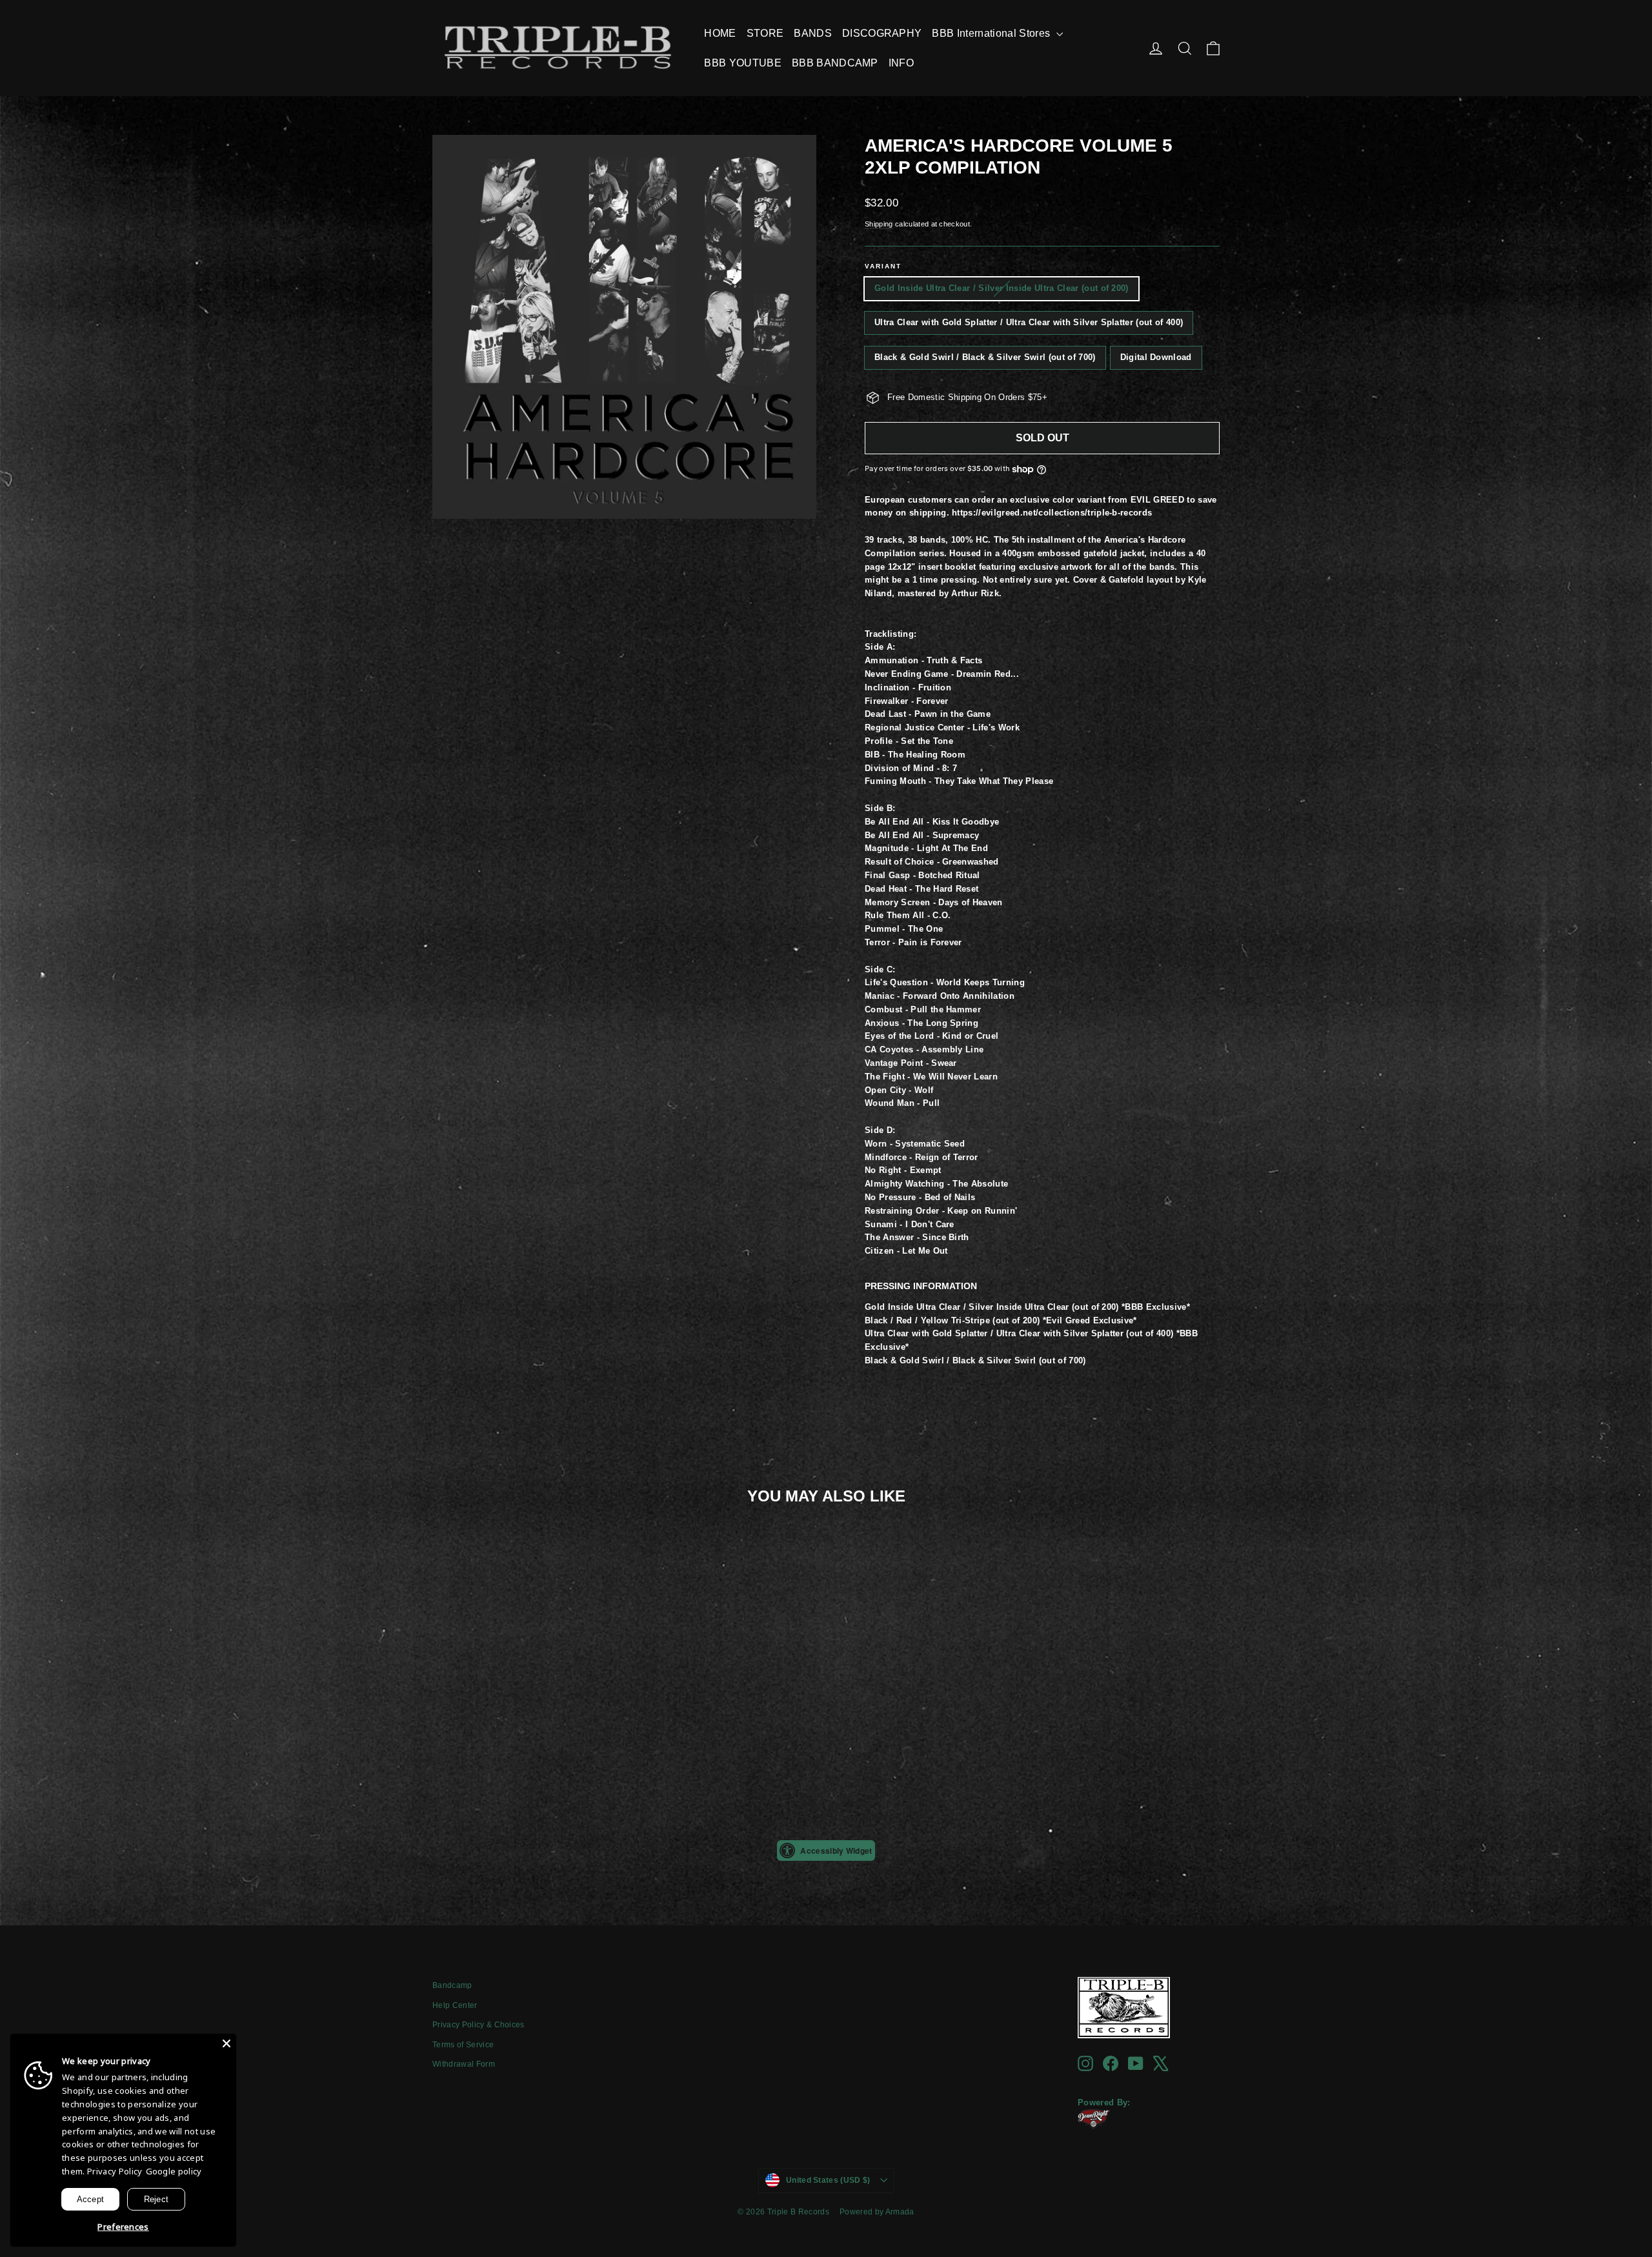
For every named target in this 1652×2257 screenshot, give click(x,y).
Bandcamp (452, 1985)
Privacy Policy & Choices (478, 2025)
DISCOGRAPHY (882, 33)
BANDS (813, 33)
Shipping (879, 224)
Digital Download (1156, 357)
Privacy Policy (115, 2171)
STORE (765, 33)
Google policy (174, 2171)
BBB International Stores (992, 33)
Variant (883, 266)
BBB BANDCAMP (835, 63)
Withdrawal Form (464, 2064)
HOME (720, 33)
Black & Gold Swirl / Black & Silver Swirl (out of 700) (985, 357)
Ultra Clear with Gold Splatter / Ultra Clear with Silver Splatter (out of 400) (1029, 322)
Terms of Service (463, 2045)
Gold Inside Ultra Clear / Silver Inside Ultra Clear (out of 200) (1002, 288)
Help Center (455, 2005)
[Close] (227, 2043)
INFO (901, 63)
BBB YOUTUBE (743, 63)
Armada (900, 2212)
